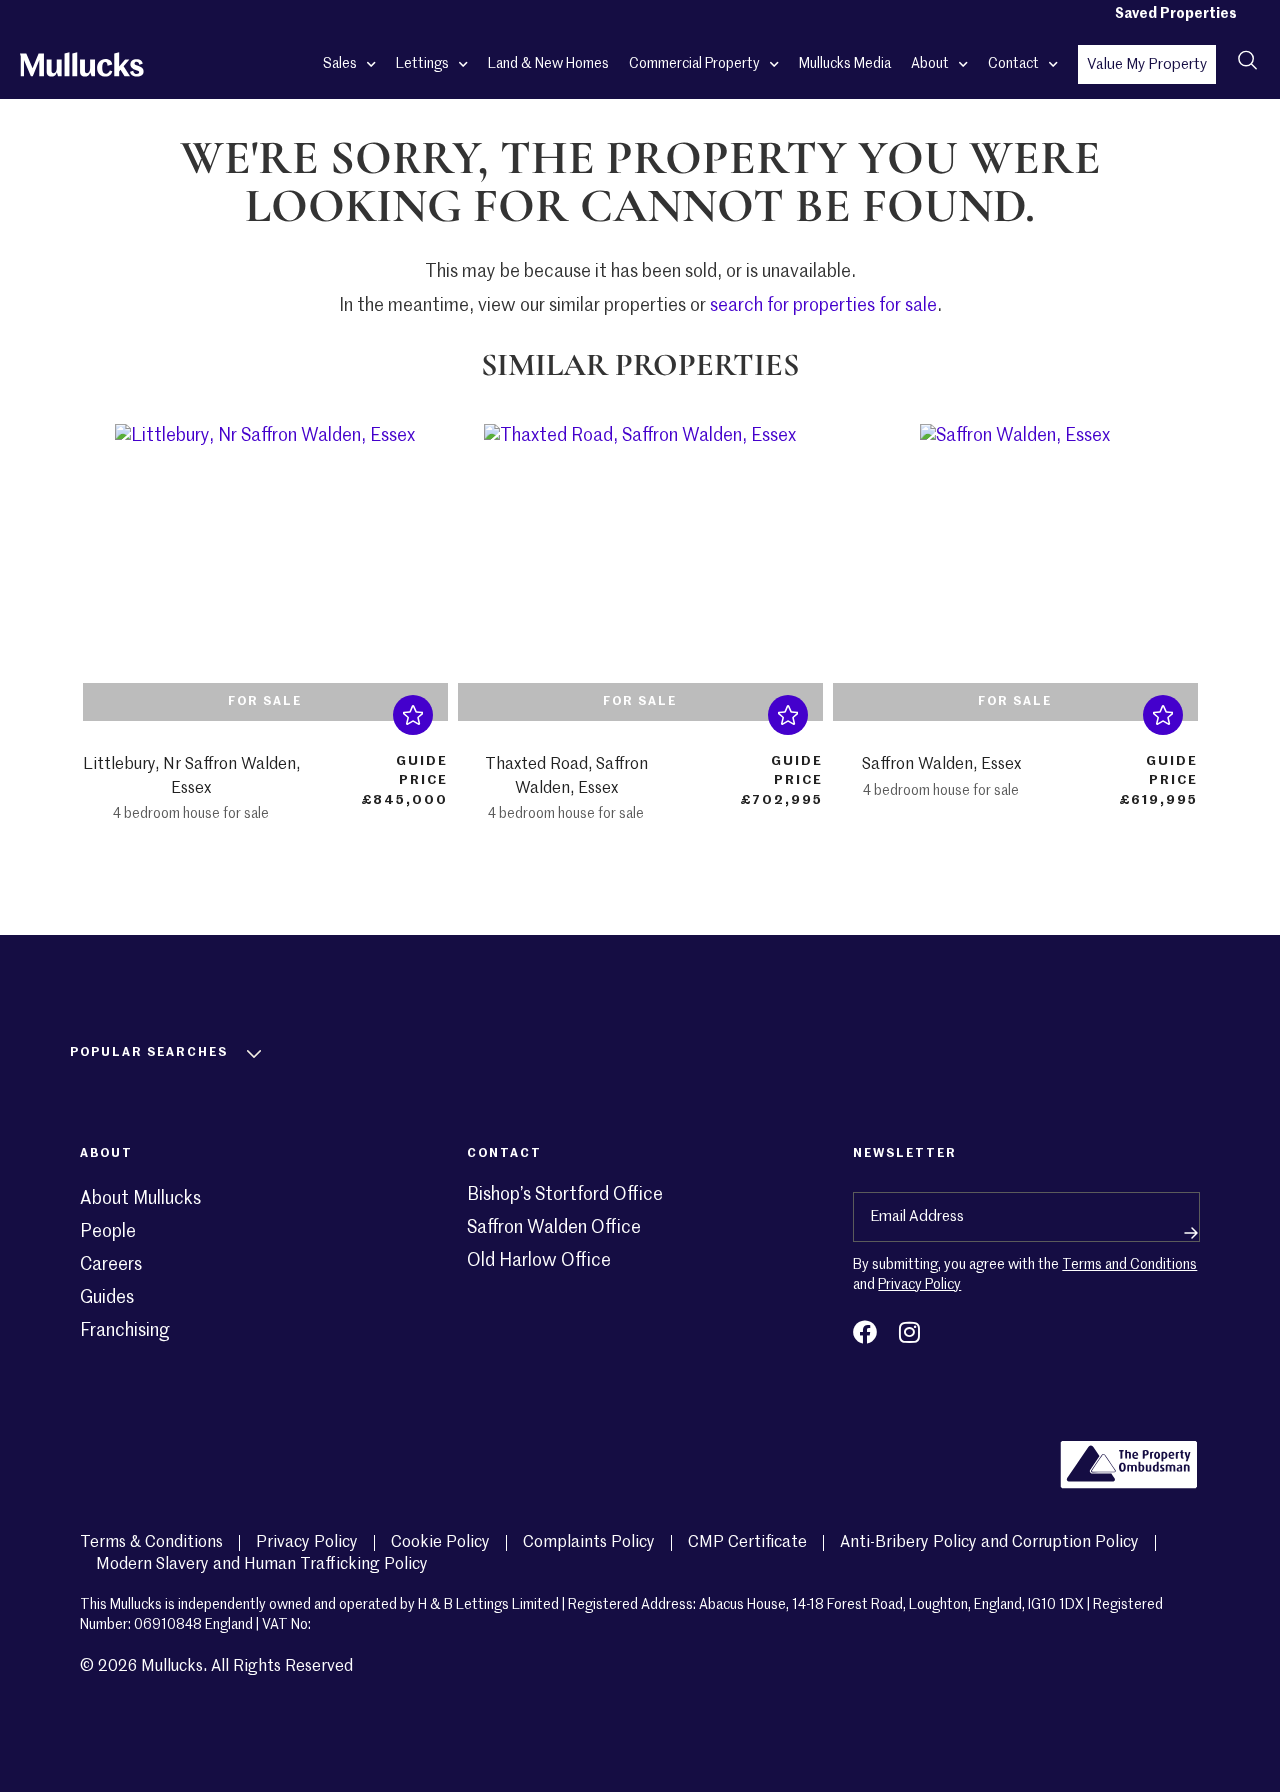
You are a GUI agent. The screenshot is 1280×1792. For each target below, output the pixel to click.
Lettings (422, 64)
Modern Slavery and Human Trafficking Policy (262, 1565)
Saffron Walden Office (554, 1228)
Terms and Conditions (1129, 1265)
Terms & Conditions (151, 1543)
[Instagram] (909, 1332)
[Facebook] (865, 1332)
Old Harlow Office (539, 1261)
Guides (107, 1298)
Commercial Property (694, 64)
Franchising (125, 1331)
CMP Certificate (747, 1543)
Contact (1013, 64)
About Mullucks (140, 1199)
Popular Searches (149, 1053)
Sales (340, 64)
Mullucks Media (845, 64)
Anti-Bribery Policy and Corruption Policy (989, 1543)
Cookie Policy (440, 1543)
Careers (111, 1265)
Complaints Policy (589, 1543)
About (930, 64)
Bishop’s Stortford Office (565, 1195)
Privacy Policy (919, 1285)
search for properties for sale (823, 306)
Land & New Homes (548, 64)
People (108, 1232)
